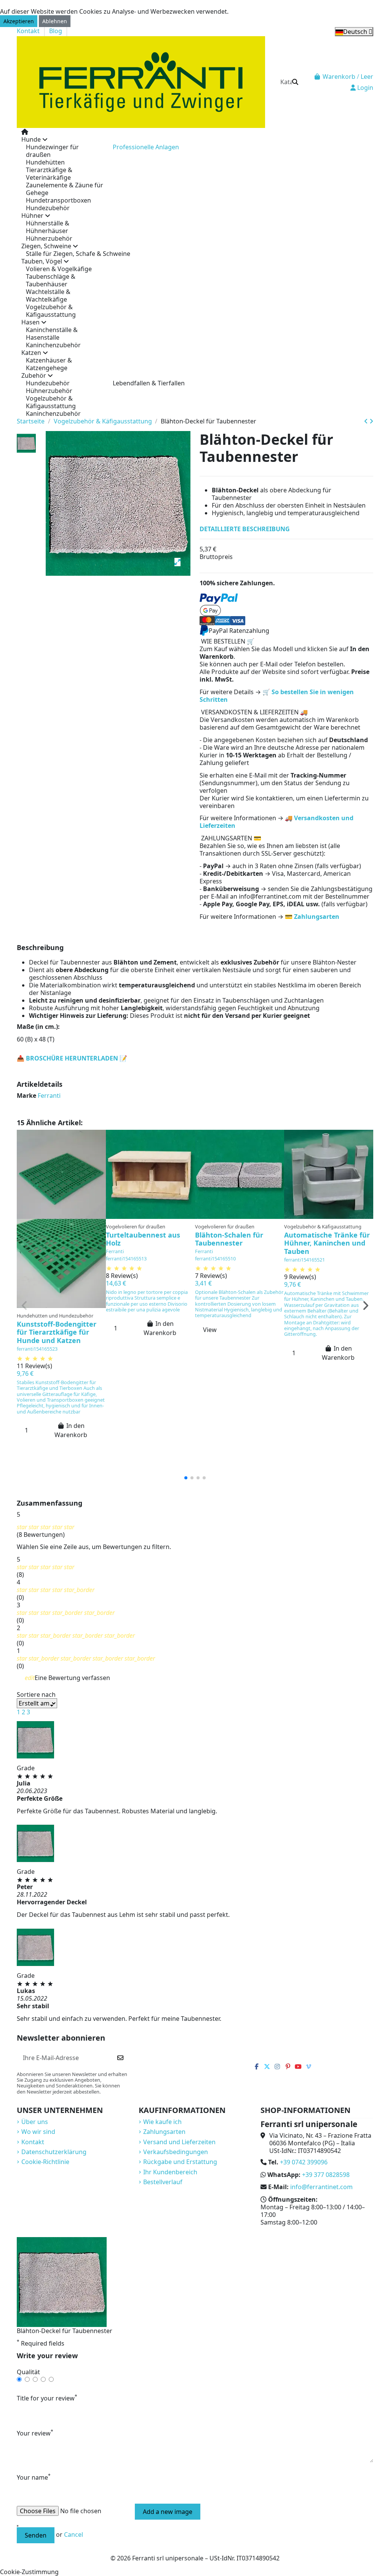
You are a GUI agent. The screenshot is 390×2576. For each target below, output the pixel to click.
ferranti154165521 (304, 1260)
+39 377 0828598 (326, 2175)
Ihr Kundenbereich (170, 2172)
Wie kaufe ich (162, 2122)
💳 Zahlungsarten (312, 917)
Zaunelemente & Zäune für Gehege (65, 189)
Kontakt (29, 31)
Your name (34, 2477)
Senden (36, 2535)
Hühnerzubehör (49, 238)
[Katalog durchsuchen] (295, 82)
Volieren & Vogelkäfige (59, 269)
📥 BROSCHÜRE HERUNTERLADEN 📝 (72, 1058)
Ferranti (49, 1096)
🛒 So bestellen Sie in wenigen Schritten (277, 696)
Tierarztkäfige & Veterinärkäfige (49, 174)
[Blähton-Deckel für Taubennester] (35, 1739)
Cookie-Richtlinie (45, 2162)
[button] (195, 139)
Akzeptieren (19, 21)
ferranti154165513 (126, 1258)
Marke (26, 1096)
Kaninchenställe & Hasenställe (52, 334)
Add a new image (168, 2512)
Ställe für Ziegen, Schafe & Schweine (78, 254)
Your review (35, 2433)
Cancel (74, 2534)
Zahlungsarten (164, 2132)
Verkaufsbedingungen (176, 2152)
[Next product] (371, 421)
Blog (56, 31)
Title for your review (47, 2398)
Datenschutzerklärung (54, 2152)
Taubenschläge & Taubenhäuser (51, 280)
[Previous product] (367, 421)
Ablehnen (55, 21)
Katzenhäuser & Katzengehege (49, 364)
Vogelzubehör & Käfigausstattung (51, 311)
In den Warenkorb (71, 1430)
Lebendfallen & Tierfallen (149, 383)
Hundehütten (45, 162)
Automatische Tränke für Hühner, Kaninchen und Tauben (327, 1243)
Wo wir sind (38, 2132)
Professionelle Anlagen (146, 147)
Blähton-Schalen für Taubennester (229, 1239)
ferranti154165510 (215, 1258)
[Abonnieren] (120, 2058)
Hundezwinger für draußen (52, 151)
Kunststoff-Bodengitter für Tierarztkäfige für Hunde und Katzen (57, 1332)
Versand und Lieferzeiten (179, 2142)
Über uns (35, 2122)
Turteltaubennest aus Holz (143, 1239)
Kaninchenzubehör (53, 345)
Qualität (28, 2372)
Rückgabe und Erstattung (180, 2162)
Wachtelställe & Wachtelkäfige (48, 295)
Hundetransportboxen (58, 200)
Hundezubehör (48, 208)
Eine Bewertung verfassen (67, 1678)
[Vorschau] (62, 1305)
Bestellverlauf (163, 2182)
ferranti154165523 (37, 1349)
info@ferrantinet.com (321, 2187)
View (210, 1330)
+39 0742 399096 (304, 2162)
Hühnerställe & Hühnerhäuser (48, 227)
